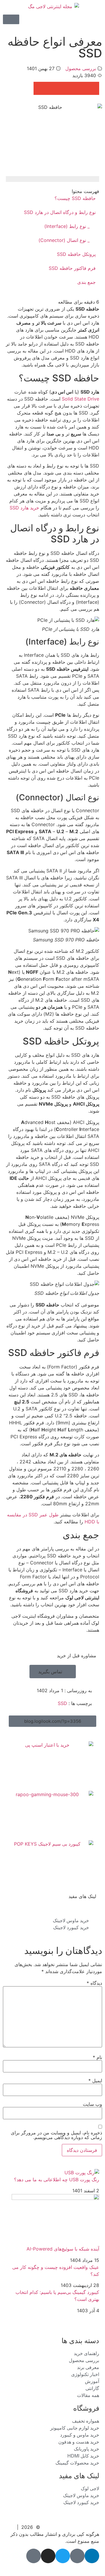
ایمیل (95, 2081)
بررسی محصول (81, 68)
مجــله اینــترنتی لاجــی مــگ (71, 2527)
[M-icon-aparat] (34, 2556)
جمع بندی (86, 282)
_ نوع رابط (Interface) (67, 226)
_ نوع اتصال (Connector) (64, 240)
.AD (95, 2567)
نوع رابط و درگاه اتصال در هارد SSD (60, 212)
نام (97, 2057)
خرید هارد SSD (24, 508)
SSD (62, 1703)
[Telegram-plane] (77, 2556)
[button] (93, 88)
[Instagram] (48, 2556)
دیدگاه (94, 1983)
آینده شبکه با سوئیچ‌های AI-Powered (63, 2249)
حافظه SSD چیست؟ (75, 198)
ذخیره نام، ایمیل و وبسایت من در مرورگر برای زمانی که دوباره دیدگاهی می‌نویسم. (56, 2135)
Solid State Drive (80, 399)
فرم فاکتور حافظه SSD (72, 268)
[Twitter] (63, 2556)
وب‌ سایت (92, 2104)
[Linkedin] (92, 2556)
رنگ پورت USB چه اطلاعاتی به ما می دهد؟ (57, 2180)
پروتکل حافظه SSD (76, 254)
